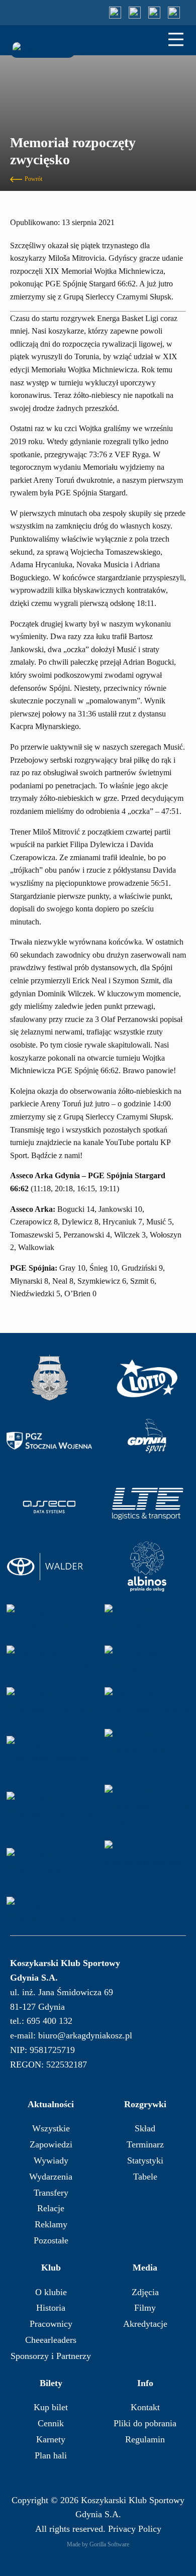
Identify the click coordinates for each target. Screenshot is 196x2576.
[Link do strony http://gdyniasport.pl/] (147, 1441)
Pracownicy (51, 2324)
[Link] (115, 13)
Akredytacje (145, 2324)
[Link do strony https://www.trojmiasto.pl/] (147, 1619)
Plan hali (51, 2455)
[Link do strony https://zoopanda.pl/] (49, 1862)
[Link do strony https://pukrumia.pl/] (49, 1911)
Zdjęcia (145, 2292)
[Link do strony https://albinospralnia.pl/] (147, 1567)
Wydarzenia (51, 2177)
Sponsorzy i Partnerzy (51, 2356)
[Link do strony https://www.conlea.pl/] (49, 1750)
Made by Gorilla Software (98, 2544)
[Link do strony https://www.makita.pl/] (147, 1702)
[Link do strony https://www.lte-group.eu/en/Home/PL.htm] (147, 1504)
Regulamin (145, 2439)
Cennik (51, 2423)
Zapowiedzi (51, 2144)
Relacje (51, 2208)
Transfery (51, 2193)
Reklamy (51, 2224)
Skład (145, 2128)
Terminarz (145, 2144)
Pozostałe (51, 2240)
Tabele (145, 2177)
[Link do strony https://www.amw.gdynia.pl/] (49, 1378)
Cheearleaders (51, 2340)
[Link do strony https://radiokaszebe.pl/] (49, 1660)
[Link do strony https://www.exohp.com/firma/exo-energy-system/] (147, 1806)
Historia (51, 2308)
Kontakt (145, 2407)
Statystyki (145, 2160)
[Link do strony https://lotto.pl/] (147, 1378)
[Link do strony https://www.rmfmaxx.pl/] (49, 1619)
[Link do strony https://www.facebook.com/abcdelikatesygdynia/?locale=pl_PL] (147, 1862)
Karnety (51, 2439)
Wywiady (51, 2160)
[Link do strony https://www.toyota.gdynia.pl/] (49, 1567)
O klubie (51, 2292)
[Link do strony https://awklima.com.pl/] (49, 1806)
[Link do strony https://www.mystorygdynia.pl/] (49, 1702)
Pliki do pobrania (145, 2423)
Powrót (33, 179)
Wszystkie (51, 2128)
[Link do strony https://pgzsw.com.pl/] (49, 1441)
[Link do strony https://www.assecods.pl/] (49, 1504)
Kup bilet (51, 2407)
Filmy (145, 2308)
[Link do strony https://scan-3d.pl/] (147, 1660)
